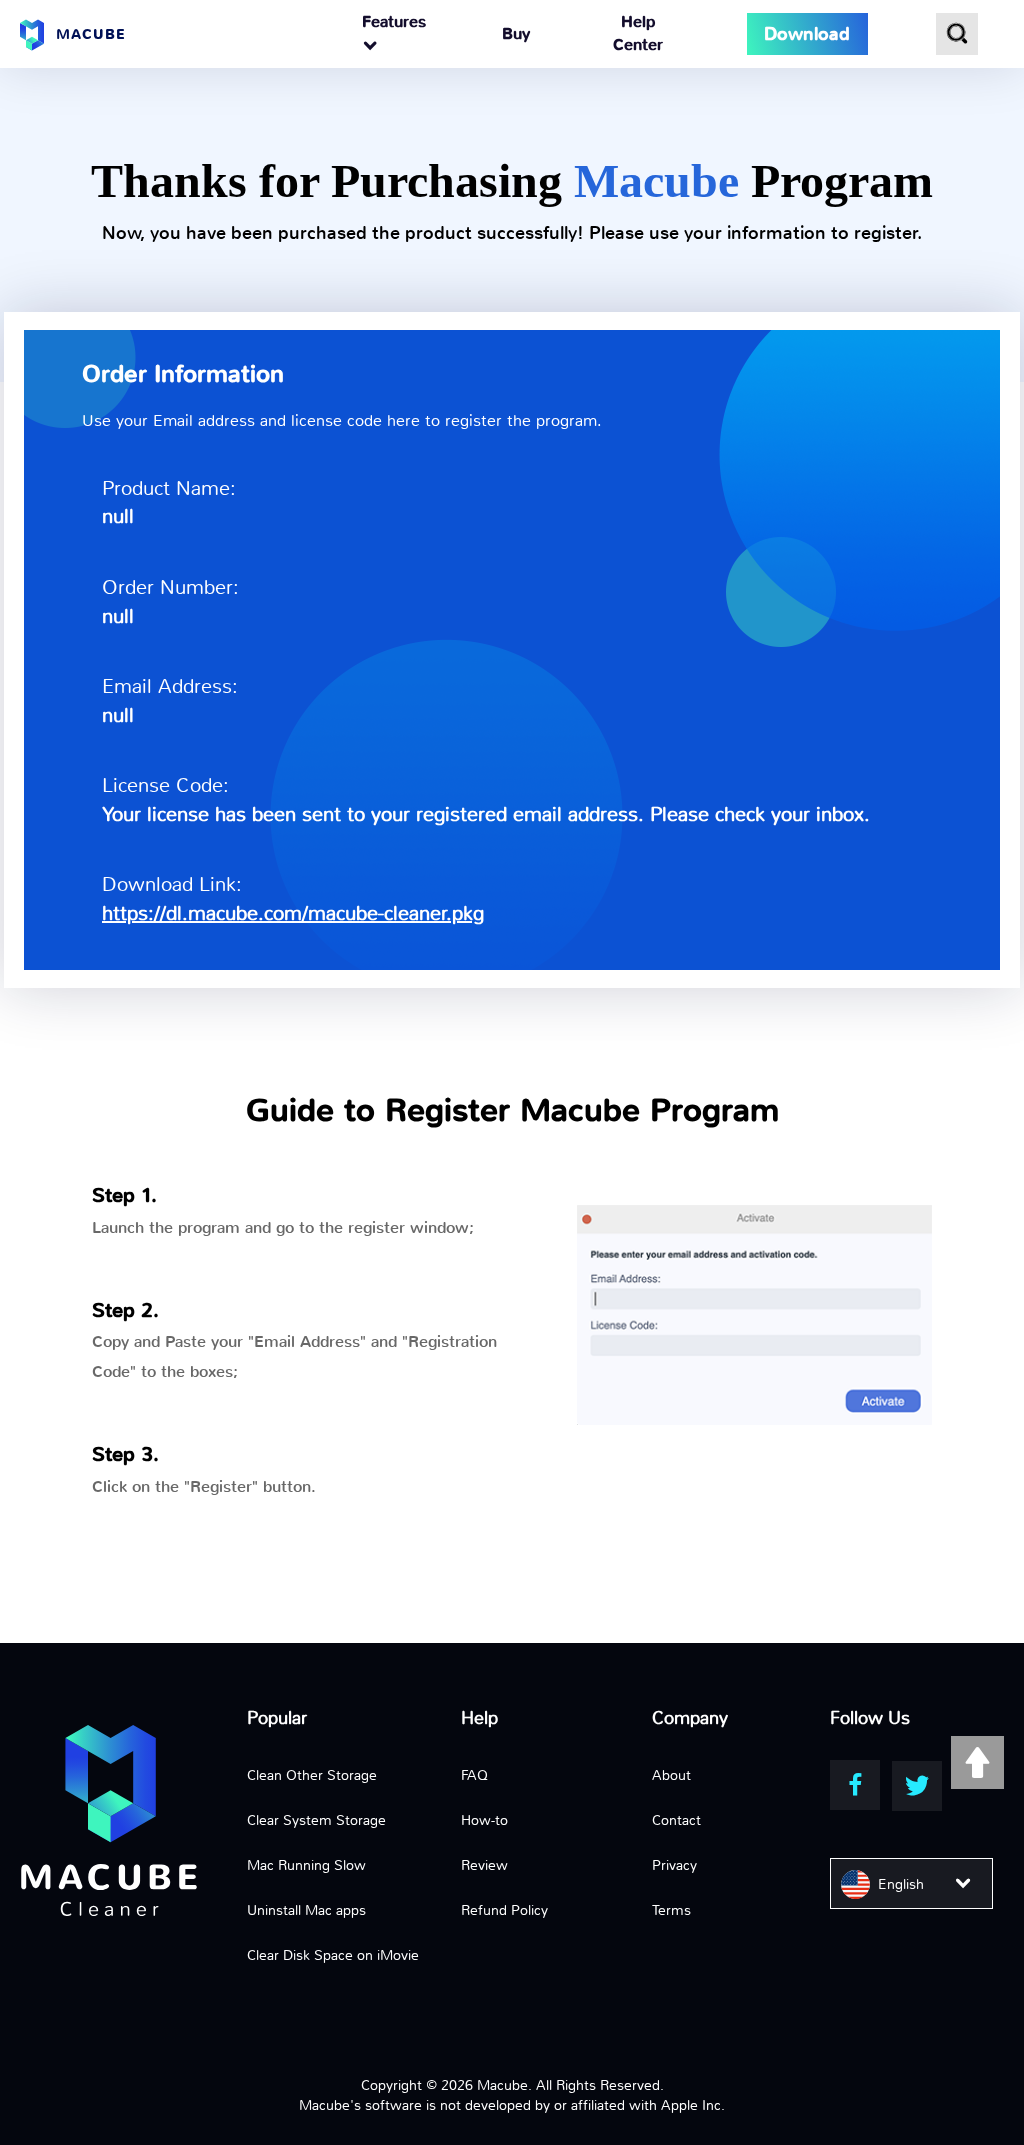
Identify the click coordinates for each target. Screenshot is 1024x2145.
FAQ (474, 1775)
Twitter (917, 1786)
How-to (484, 1820)
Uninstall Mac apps (306, 1910)
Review (484, 1865)
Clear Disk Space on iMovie (333, 1955)
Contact (676, 1820)
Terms (671, 1910)
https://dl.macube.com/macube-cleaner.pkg (293, 913)
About (671, 1775)
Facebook (855, 1785)
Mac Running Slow (306, 1865)
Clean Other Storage (312, 1775)
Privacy (674, 1865)
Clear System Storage (316, 1820)
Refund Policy (504, 1910)
